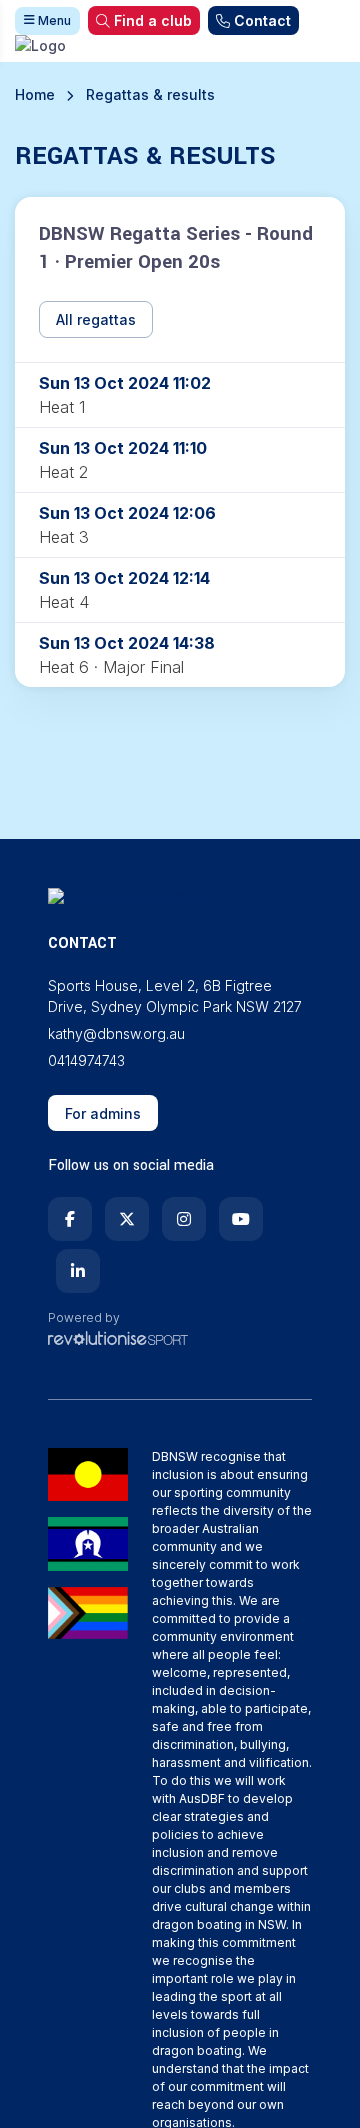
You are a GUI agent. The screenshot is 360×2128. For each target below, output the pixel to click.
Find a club (153, 20)
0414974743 (86, 1060)
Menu (53, 20)
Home (35, 94)
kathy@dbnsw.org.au (116, 1033)
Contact (262, 20)
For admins (103, 1113)
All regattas (96, 319)
